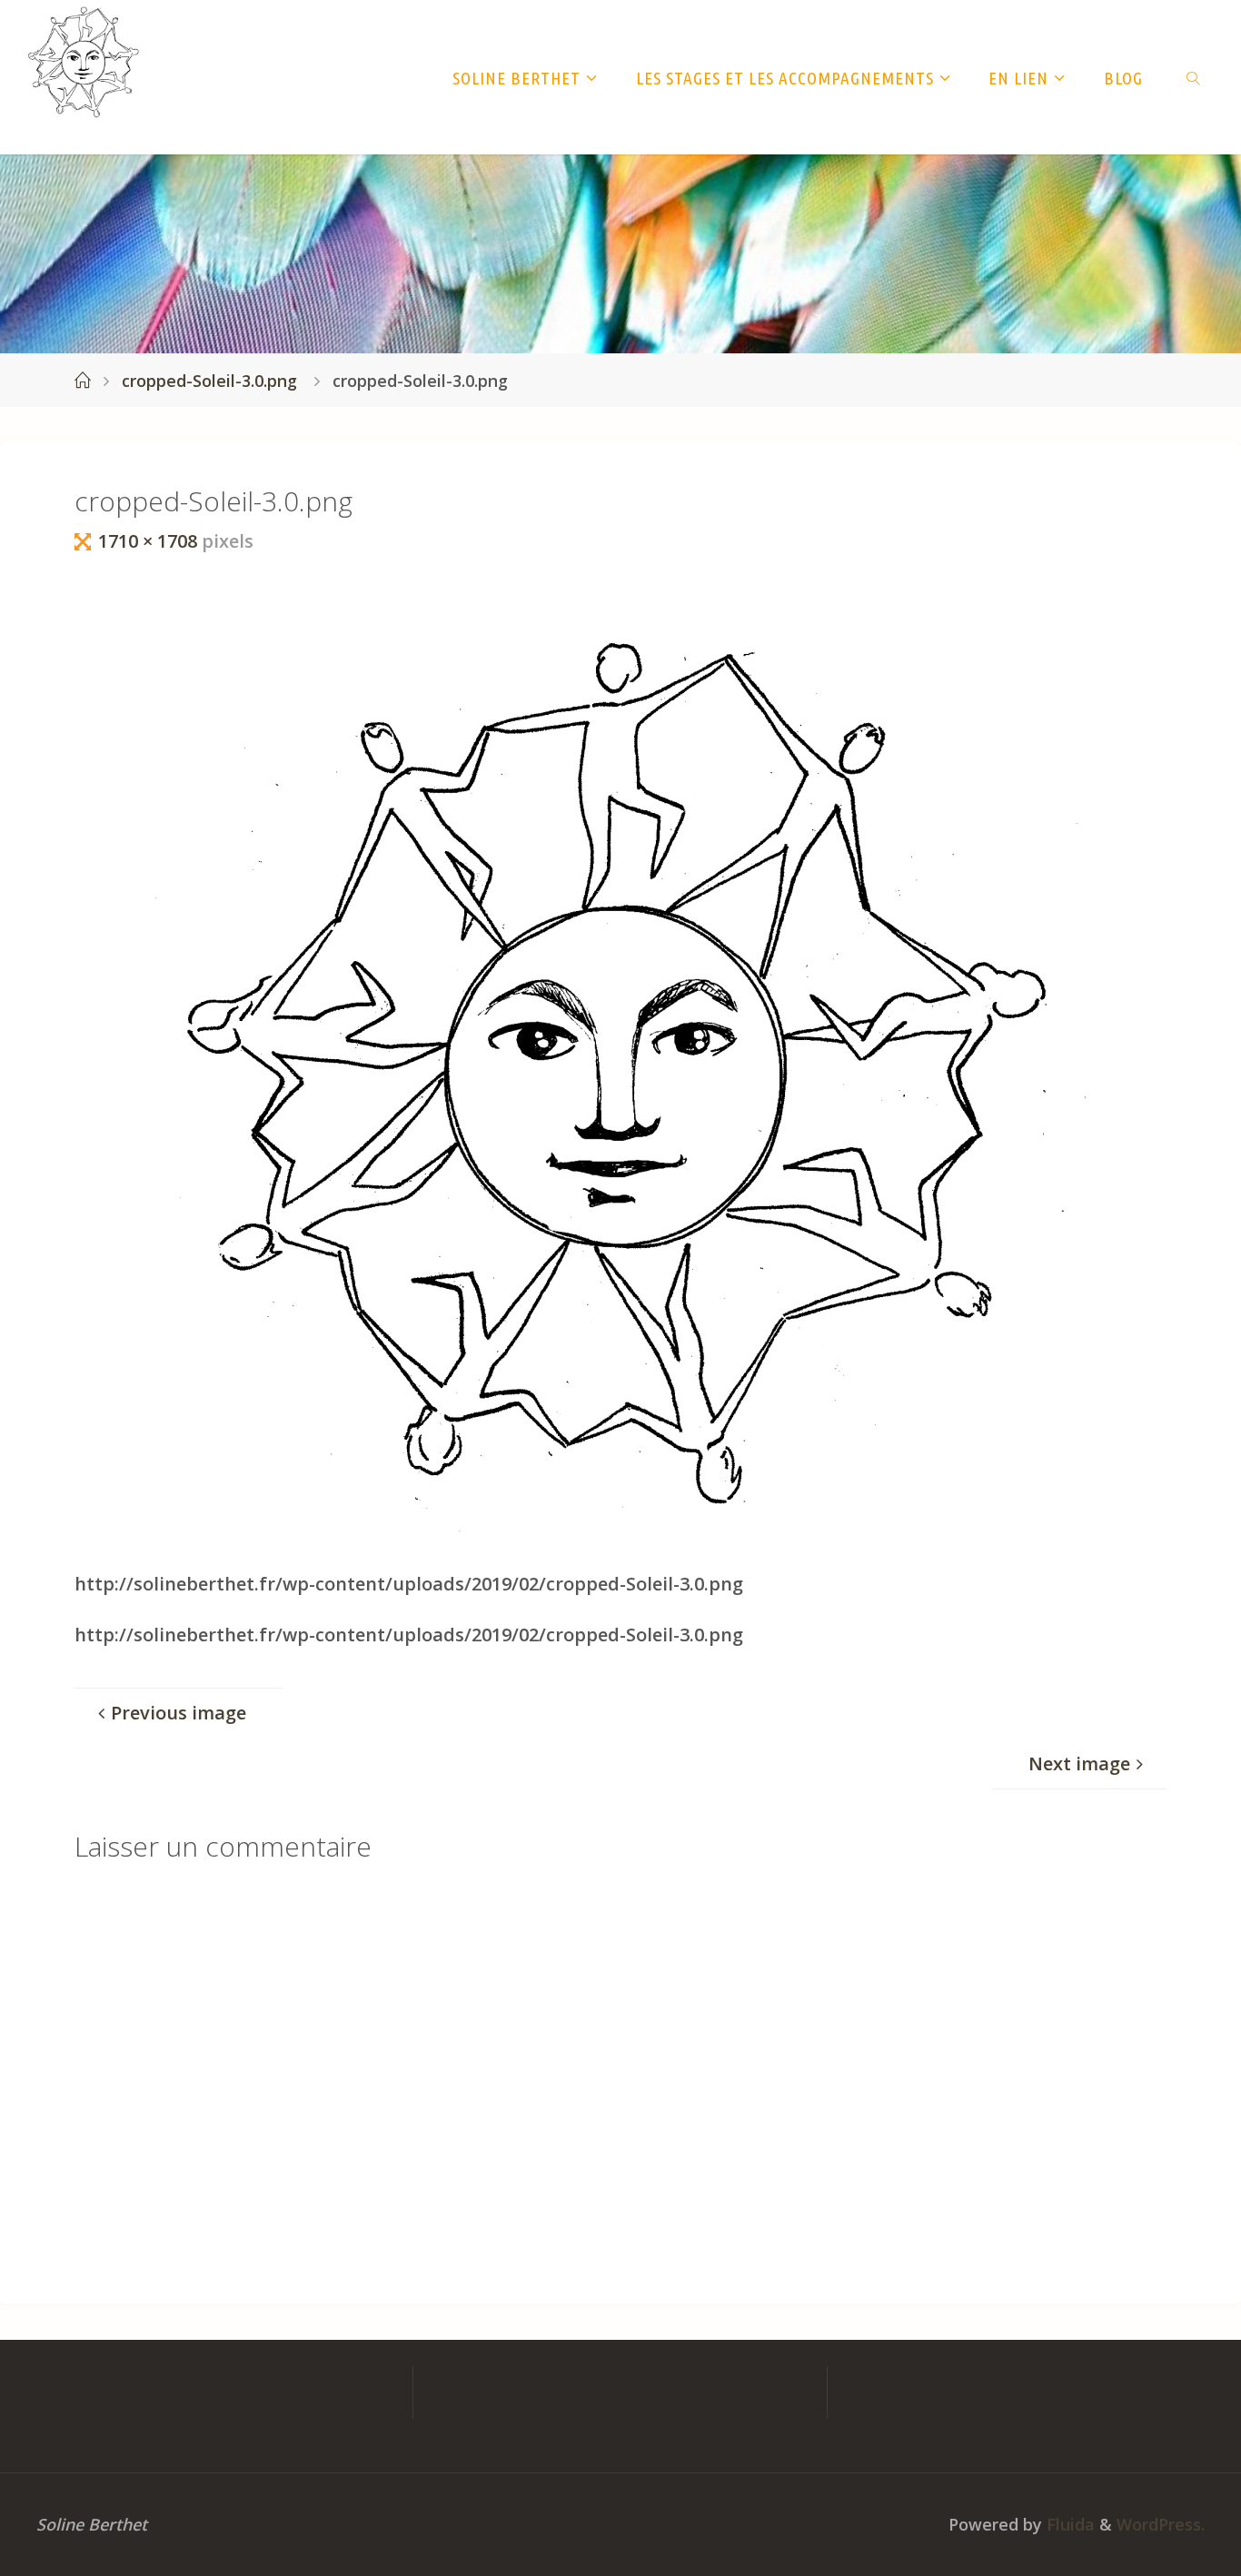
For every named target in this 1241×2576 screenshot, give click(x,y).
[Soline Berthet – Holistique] (84, 62)
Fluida (1068, 2524)
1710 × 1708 (150, 541)
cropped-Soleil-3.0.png (209, 381)
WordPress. (1161, 2524)
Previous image (179, 1713)
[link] (1194, 77)
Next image (1079, 1764)
